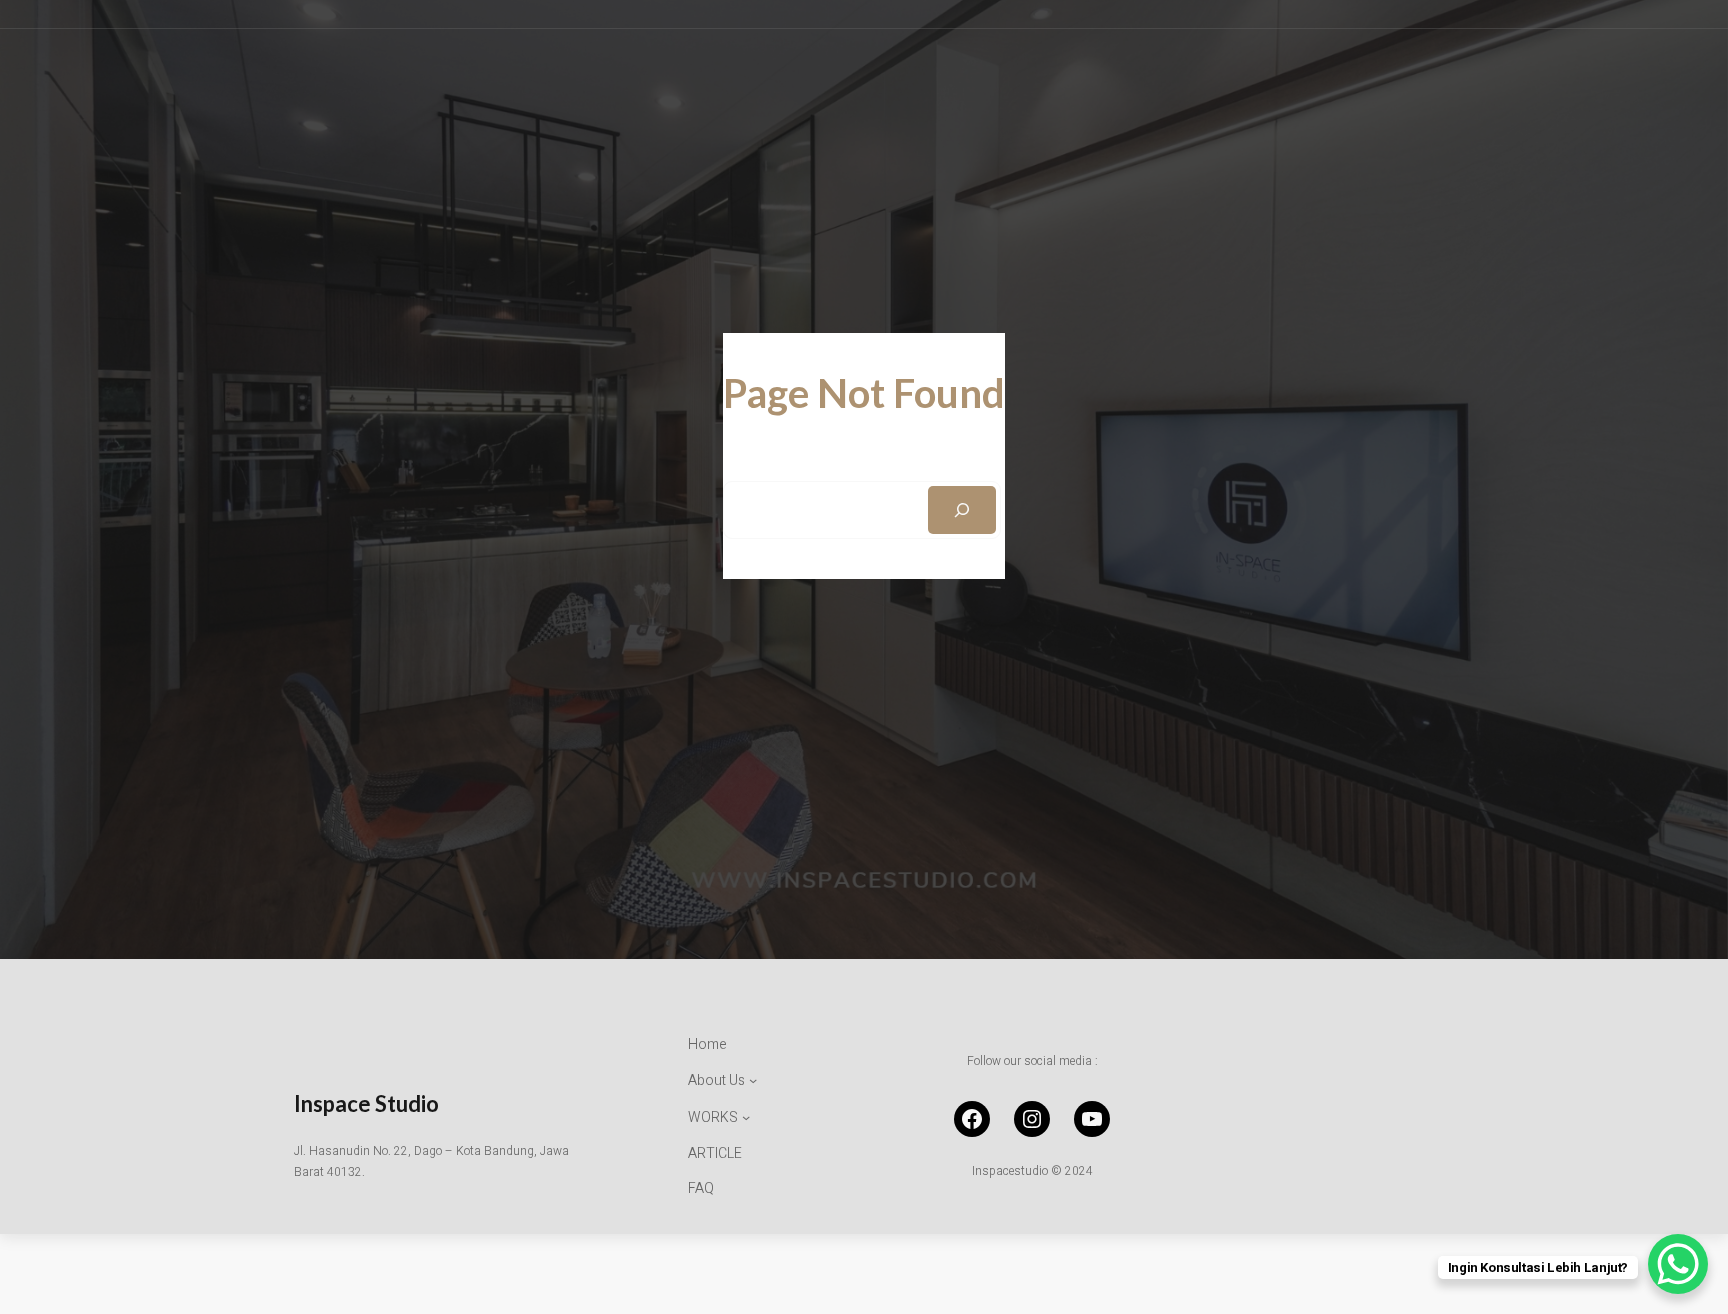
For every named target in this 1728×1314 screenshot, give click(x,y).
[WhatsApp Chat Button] (1678, 1264)
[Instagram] (1032, 1119)
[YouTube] (1092, 1119)
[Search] (962, 510)
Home (707, 1044)
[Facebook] (972, 1119)
